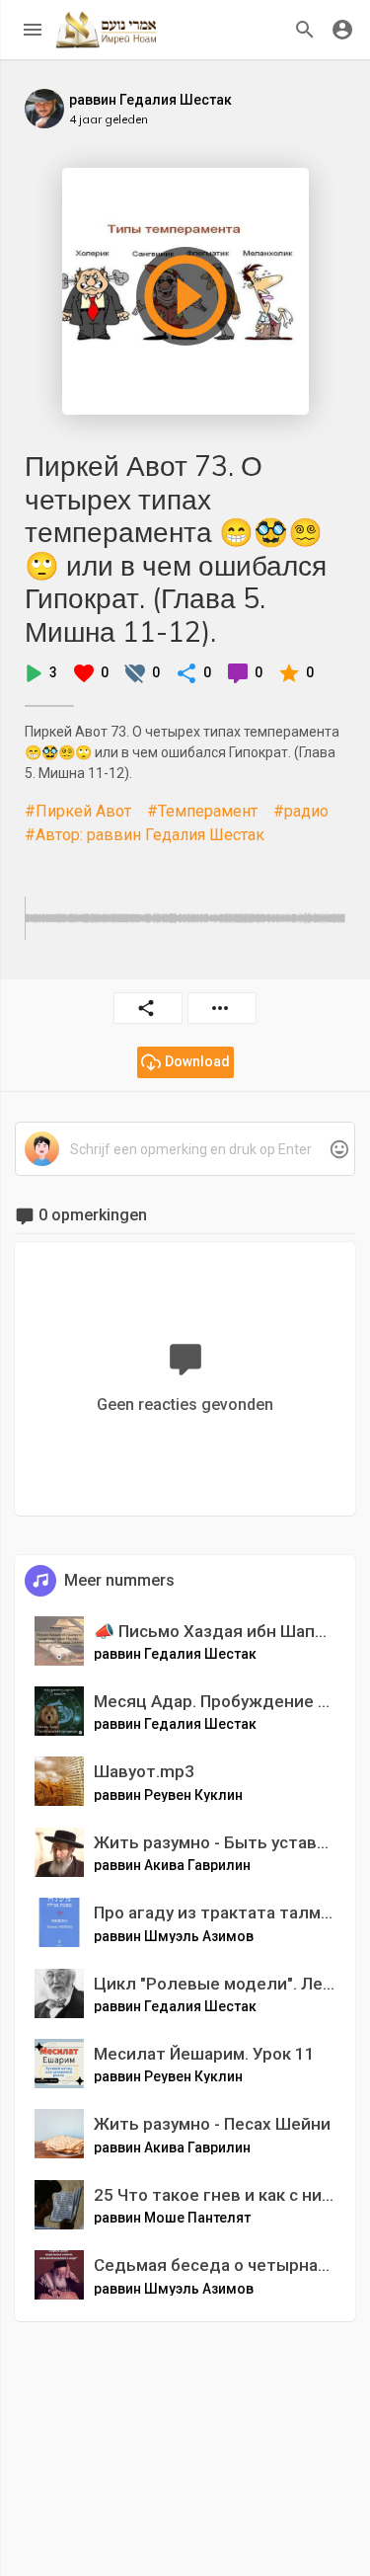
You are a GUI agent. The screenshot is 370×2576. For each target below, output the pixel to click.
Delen (148, 1008)
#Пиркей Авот (78, 811)
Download (197, 1061)
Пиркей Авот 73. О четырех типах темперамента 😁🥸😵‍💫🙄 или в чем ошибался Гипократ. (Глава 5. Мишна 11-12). (176, 548)
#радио (301, 811)
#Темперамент (202, 811)
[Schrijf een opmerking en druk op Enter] (185, 1150)
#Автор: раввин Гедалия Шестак (145, 835)
